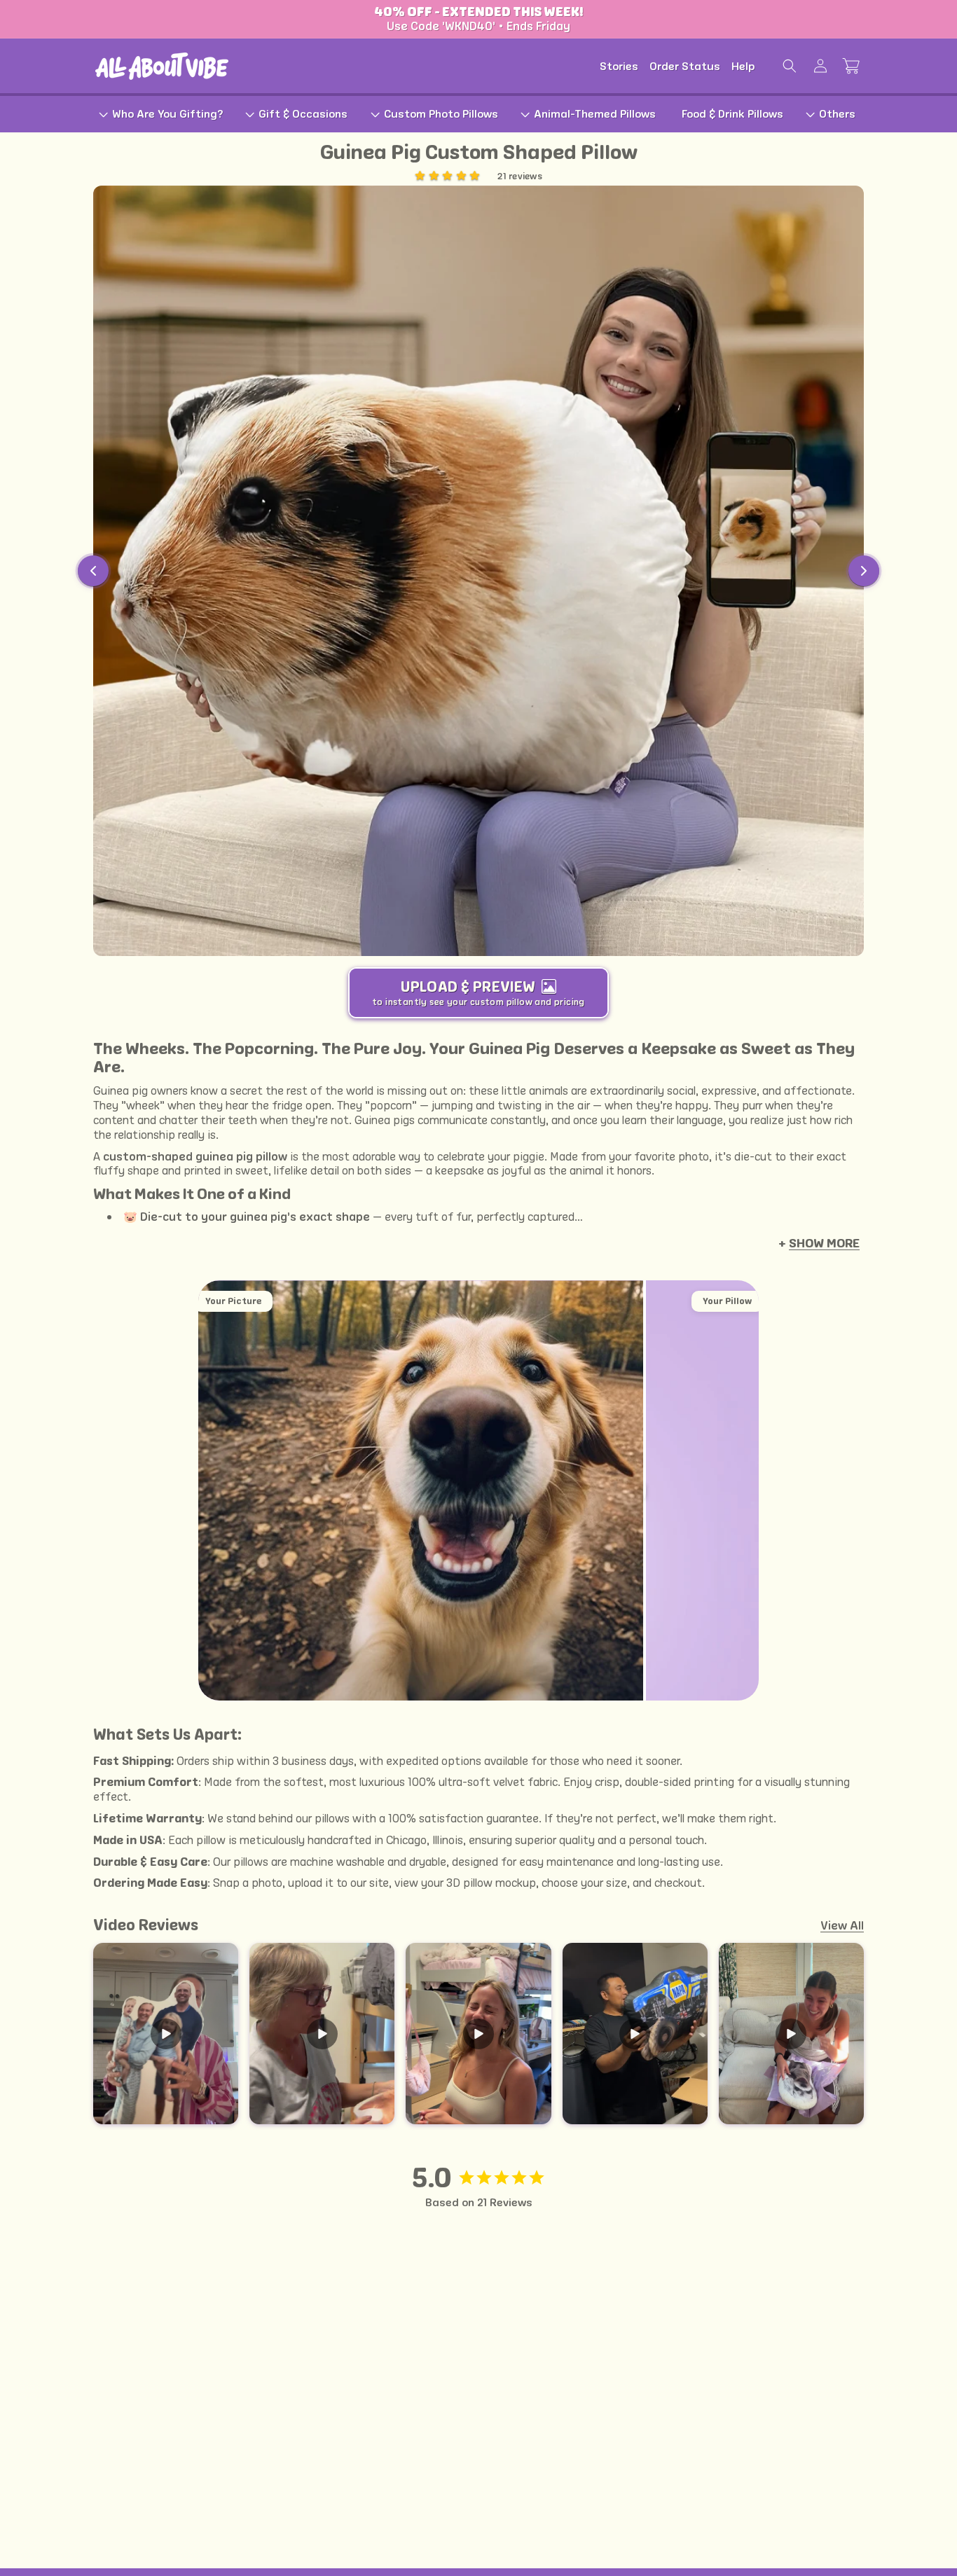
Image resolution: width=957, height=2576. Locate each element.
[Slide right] (864, 571)
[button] (790, 66)
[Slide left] (93, 571)
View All (842, 1925)
